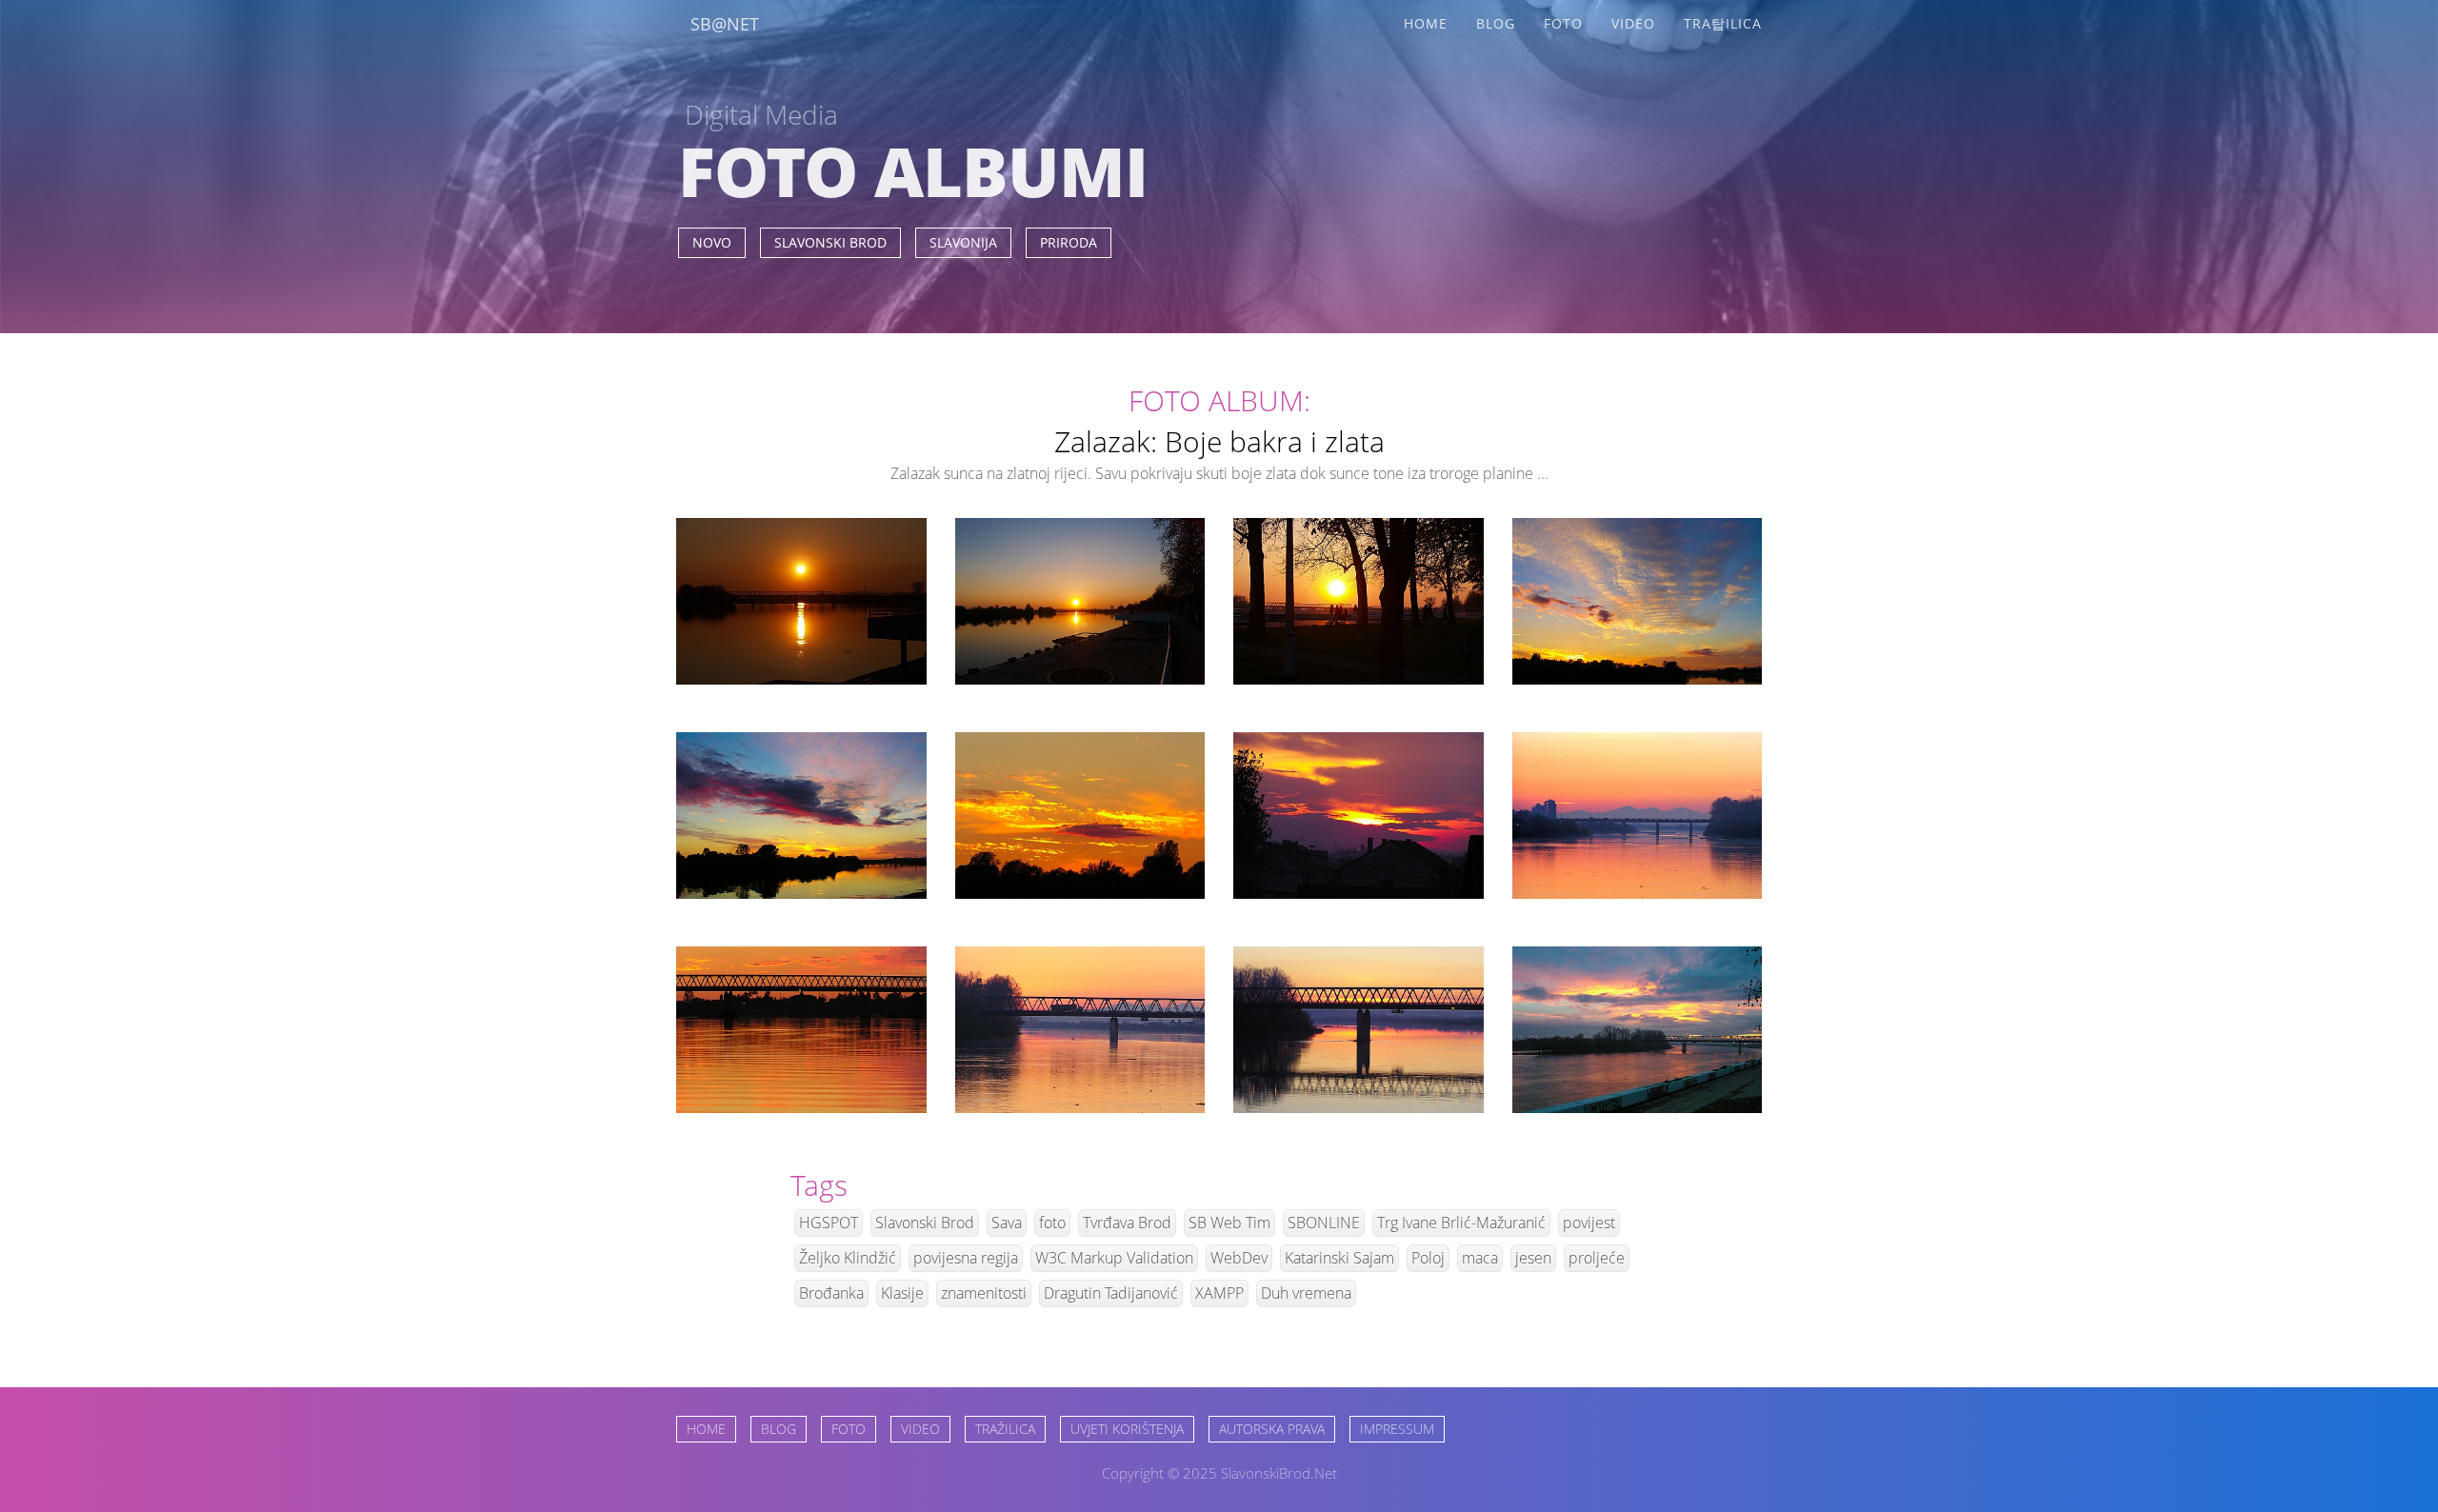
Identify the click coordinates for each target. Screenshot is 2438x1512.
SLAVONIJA (963, 242)
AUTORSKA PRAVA (1272, 1429)
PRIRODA (1069, 242)
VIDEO (920, 1429)
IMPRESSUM (1397, 1429)
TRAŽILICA (1005, 1429)
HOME (706, 1429)
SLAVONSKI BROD (830, 242)
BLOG (779, 1429)
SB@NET (725, 24)
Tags (819, 1185)
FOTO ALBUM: (1219, 400)
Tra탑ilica (1723, 23)
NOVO (712, 242)
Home (1426, 23)
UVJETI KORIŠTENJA (1127, 1429)
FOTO (849, 1429)
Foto (1563, 23)
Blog (1496, 23)
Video (1633, 23)
